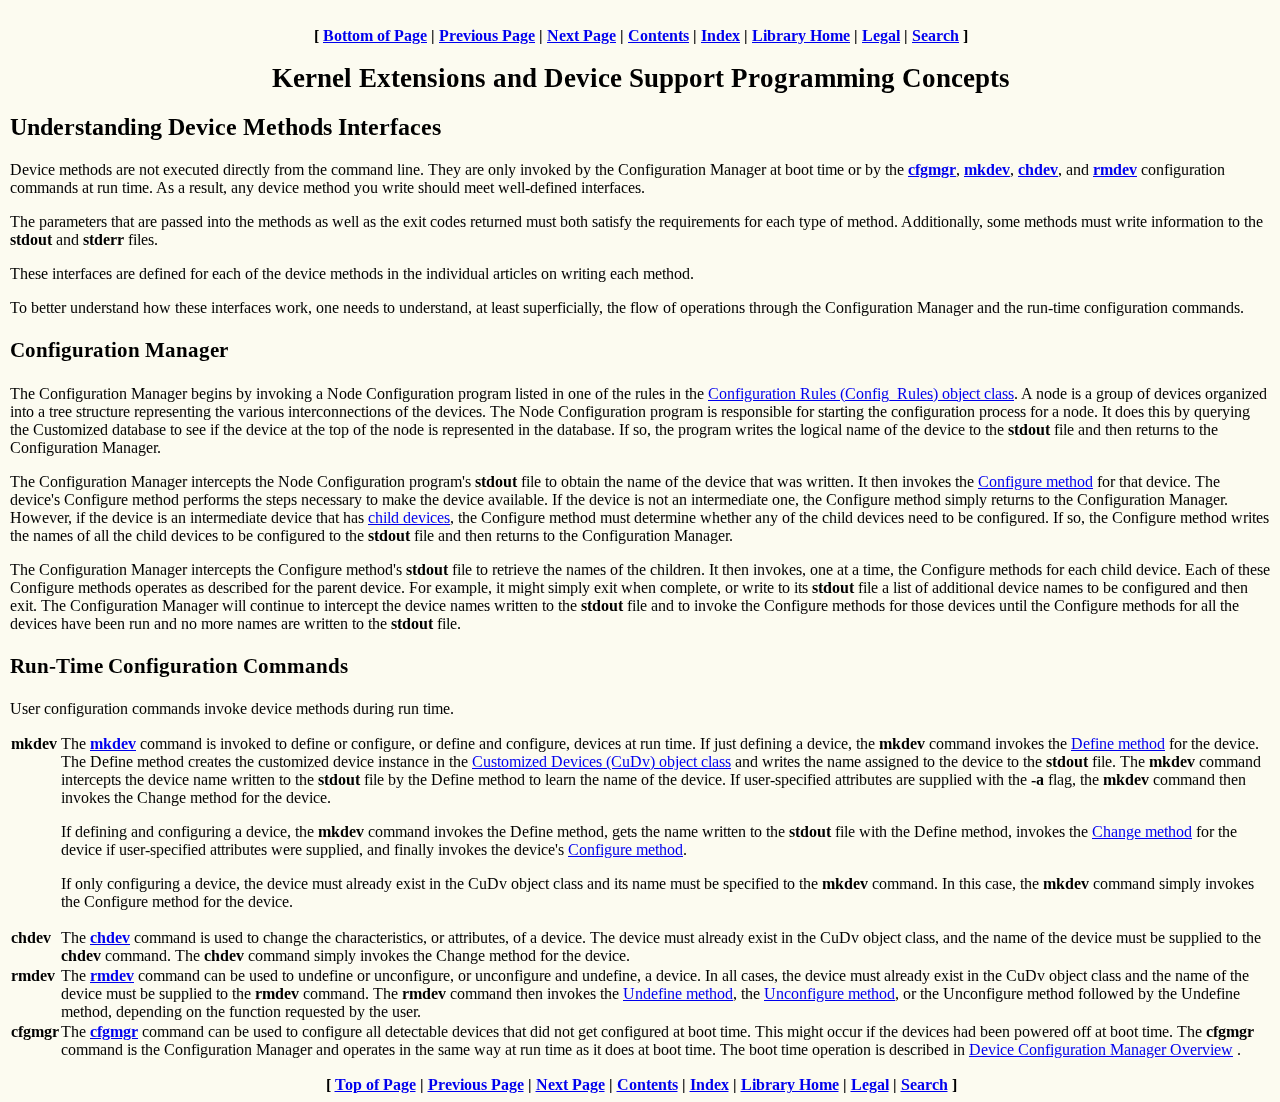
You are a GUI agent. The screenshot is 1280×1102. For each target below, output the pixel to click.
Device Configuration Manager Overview (1101, 1049)
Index (720, 35)
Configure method (1035, 481)
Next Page (581, 35)
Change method (1142, 831)
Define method (1118, 743)
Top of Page (375, 1084)
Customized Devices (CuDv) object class (601, 761)
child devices (409, 517)
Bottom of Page (375, 35)
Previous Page (487, 35)
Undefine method (678, 993)
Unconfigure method (829, 993)
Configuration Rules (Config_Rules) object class (861, 393)
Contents (658, 35)
